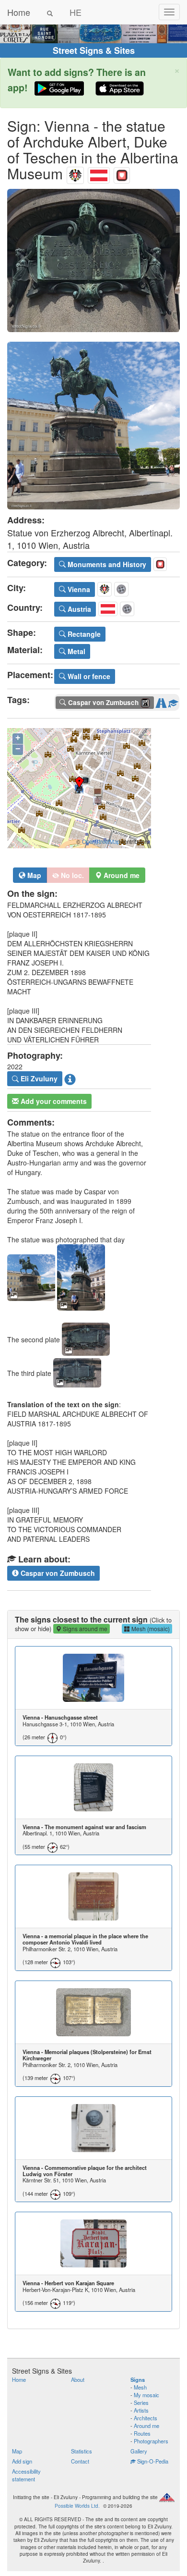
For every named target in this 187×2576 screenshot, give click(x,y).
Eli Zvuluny (38, 1078)
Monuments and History (106, 564)
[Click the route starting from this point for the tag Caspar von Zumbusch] (161, 701)
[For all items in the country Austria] (99, 173)
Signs (138, 2379)
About (78, 2379)
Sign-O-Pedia (152, 2461)
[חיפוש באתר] (50, 12)
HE (76, 12)
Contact (80, 2461)
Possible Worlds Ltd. (77, 2506)
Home (19, 12)
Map (33, 875)
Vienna (78, 589)
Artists (141, 2410)
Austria (78, 609)
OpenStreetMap (101, 842)
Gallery (139, 2451)
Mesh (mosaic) (150, 1629)
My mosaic (146, 2395)
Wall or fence (88, 676)
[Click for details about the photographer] (70, 1079)
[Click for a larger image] (93, 261)
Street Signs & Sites (94, 50)
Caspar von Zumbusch (57, 1573)
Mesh (140, 2387)
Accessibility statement (26, 2475)
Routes (142, 2433)
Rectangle (83, 634)
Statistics (82, 2451)
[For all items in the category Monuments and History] (122, 173)
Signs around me (84, 1629)
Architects (146, 2418)
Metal (76, 651)
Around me (146, 2426)
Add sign (22, 2461)
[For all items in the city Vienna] (75, 173)
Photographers (151, 2441)
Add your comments (53, 1101)
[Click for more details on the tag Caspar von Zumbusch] (173, 701)
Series (141, 2403)
